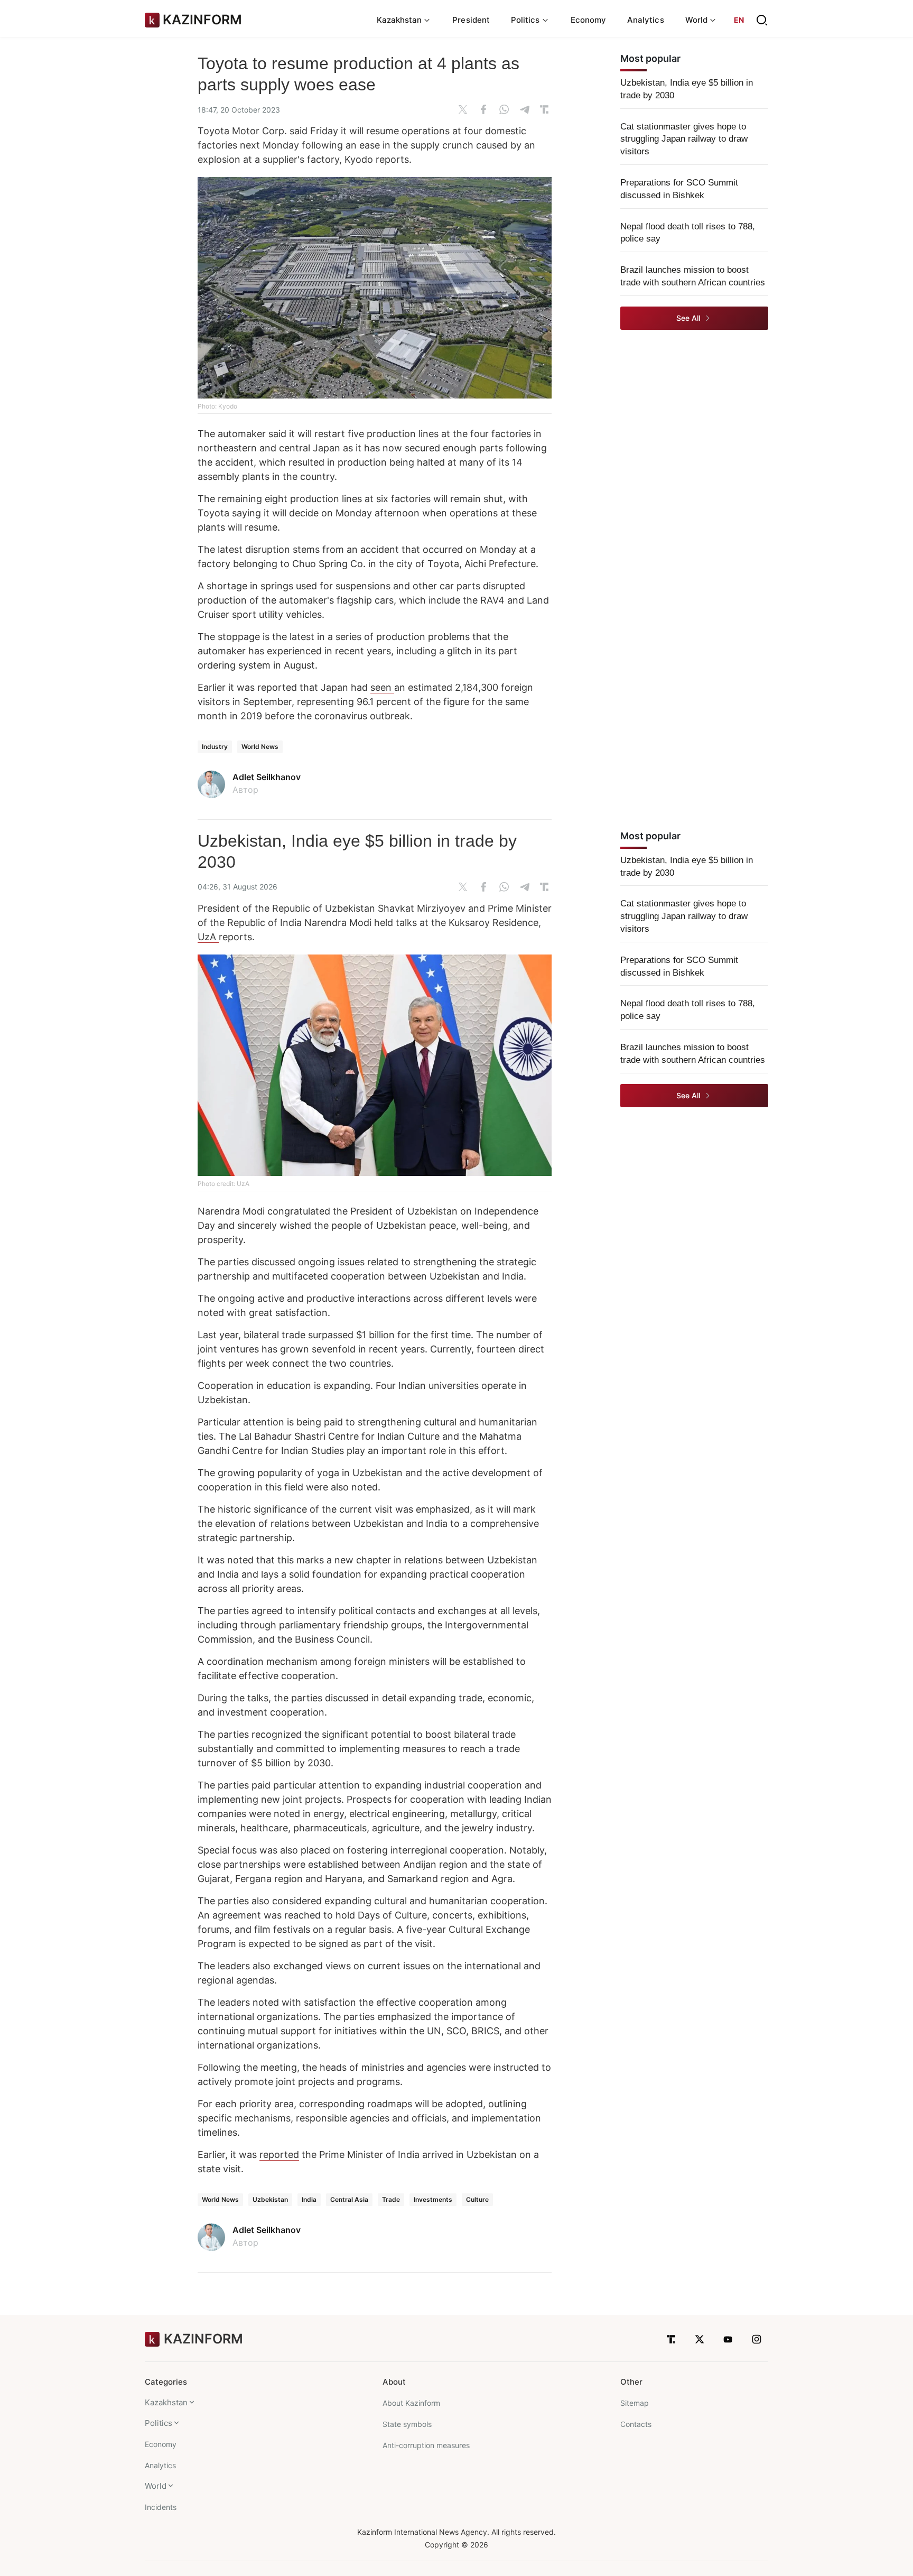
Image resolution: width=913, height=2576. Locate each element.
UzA (208, 937)
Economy (589, 20)
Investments (433, 2199)
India (309, 2199)
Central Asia (349, 2199)
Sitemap (635, 2403)
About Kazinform (411, 2403)
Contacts (636, 2424)
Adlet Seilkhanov (267, 777)
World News (260, 747)
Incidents (161, 2507)
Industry (215, 747)
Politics (159, 2423)
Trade (391, 2199)
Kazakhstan (166, 2402)
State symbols (407, 2424)
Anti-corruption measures (426, 2445)
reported (279, 2155)
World (156, 2486)
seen (382, 687)
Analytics (646, 20)
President (471, 20)
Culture (477, 2199)
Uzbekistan (270, 2199)
